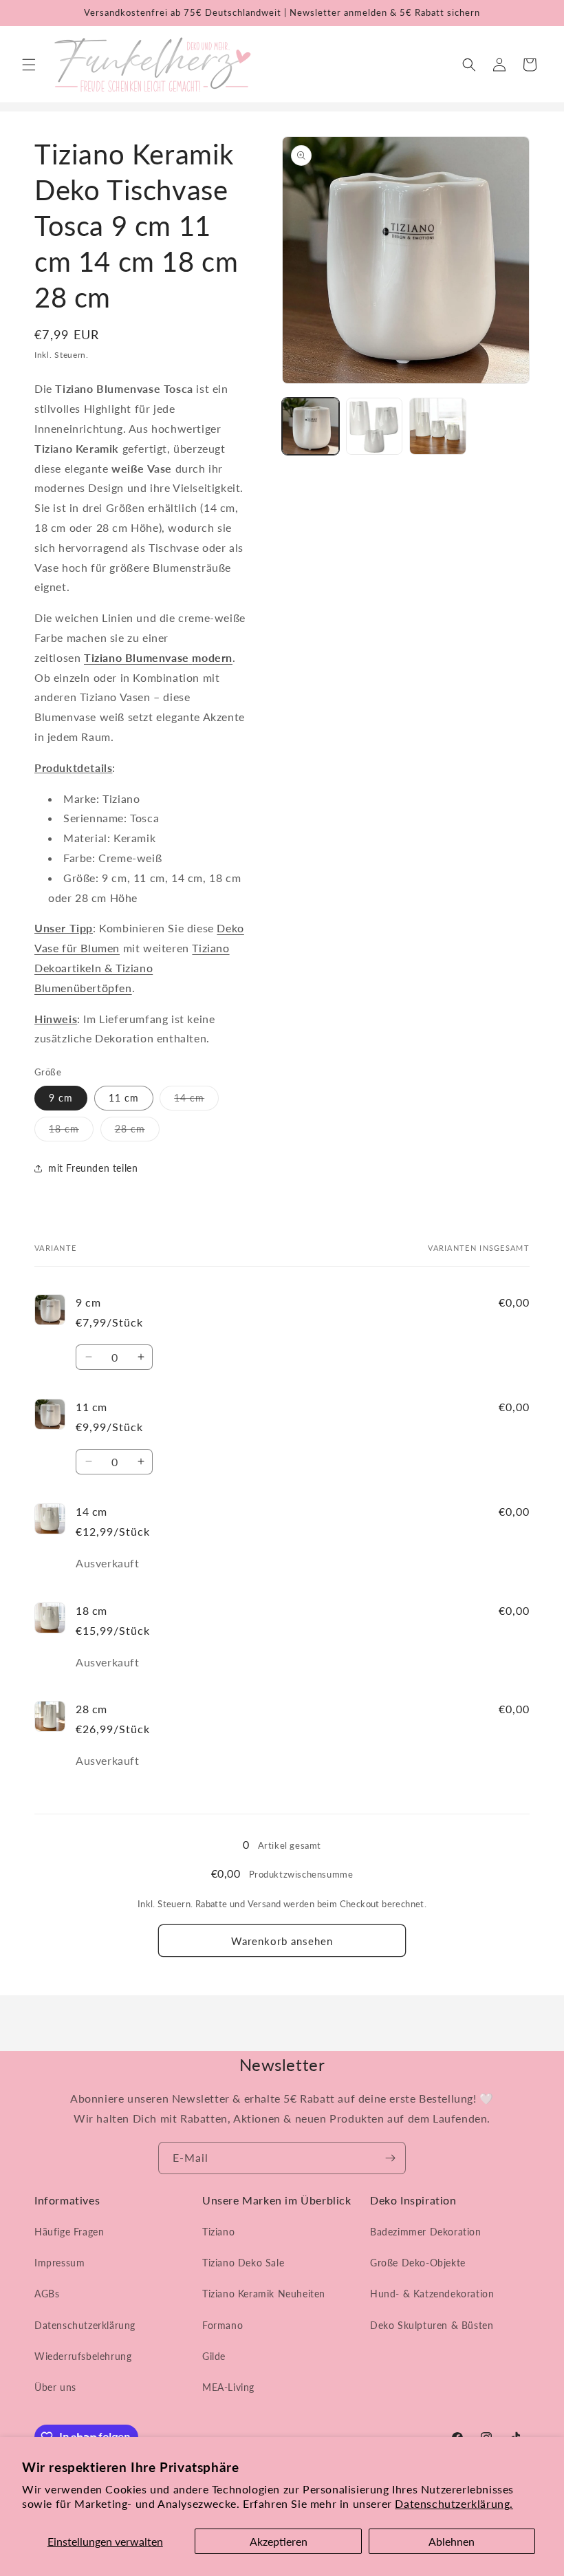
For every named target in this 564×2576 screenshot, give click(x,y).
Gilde (214, 2356)
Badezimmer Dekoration (426, 2232)
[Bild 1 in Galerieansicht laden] (311, 426)
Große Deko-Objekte (418, 2263)
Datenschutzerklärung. (454, 2503)
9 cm (61, 1098)
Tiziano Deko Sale (243, 2263)
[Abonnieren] (390, 2158)
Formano (223, 2325)
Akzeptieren (279, 2541)
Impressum (59, 2263)
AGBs (47, 2294)
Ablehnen (452, 2541)
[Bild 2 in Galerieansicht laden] (375, 426)
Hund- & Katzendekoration (432, 2294)
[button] (29, 65)
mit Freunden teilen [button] (93, 1168)
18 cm (71, 1132)
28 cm (137, 1132)
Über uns (55, 2387)
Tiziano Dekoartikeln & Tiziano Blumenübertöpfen (132, 968)
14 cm (196, 1101)
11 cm (124, 1098)
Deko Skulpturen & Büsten (432, 2325)
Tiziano (218, 2232)
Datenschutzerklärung (85, 2325)
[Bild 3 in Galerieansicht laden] (438, 426)
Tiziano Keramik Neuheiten (264, 2294)
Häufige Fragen (69, 2232)
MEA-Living (228, 2387)
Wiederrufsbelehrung (83, 2356)
